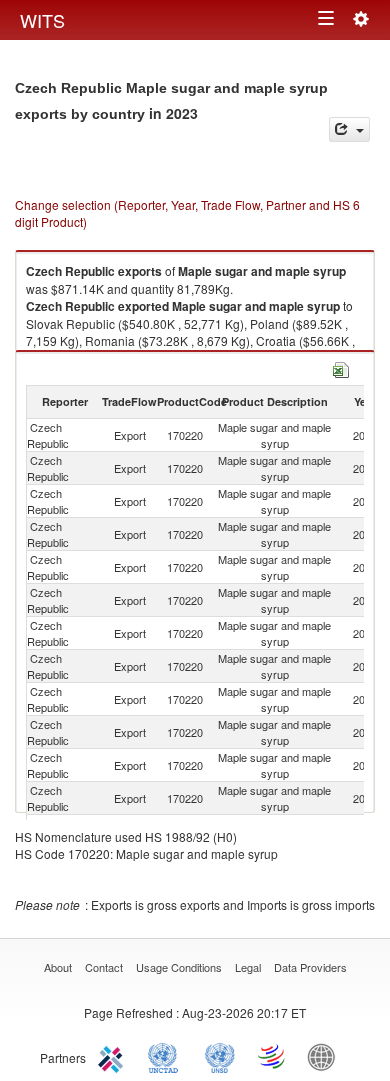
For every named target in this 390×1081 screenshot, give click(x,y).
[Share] (349, 129)
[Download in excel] (341, 367)
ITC (114, 1056)
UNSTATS (220, 1056)
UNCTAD (167, 1056)
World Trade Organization (273, 1056)
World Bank (326, 1056)
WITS (42, 20)
